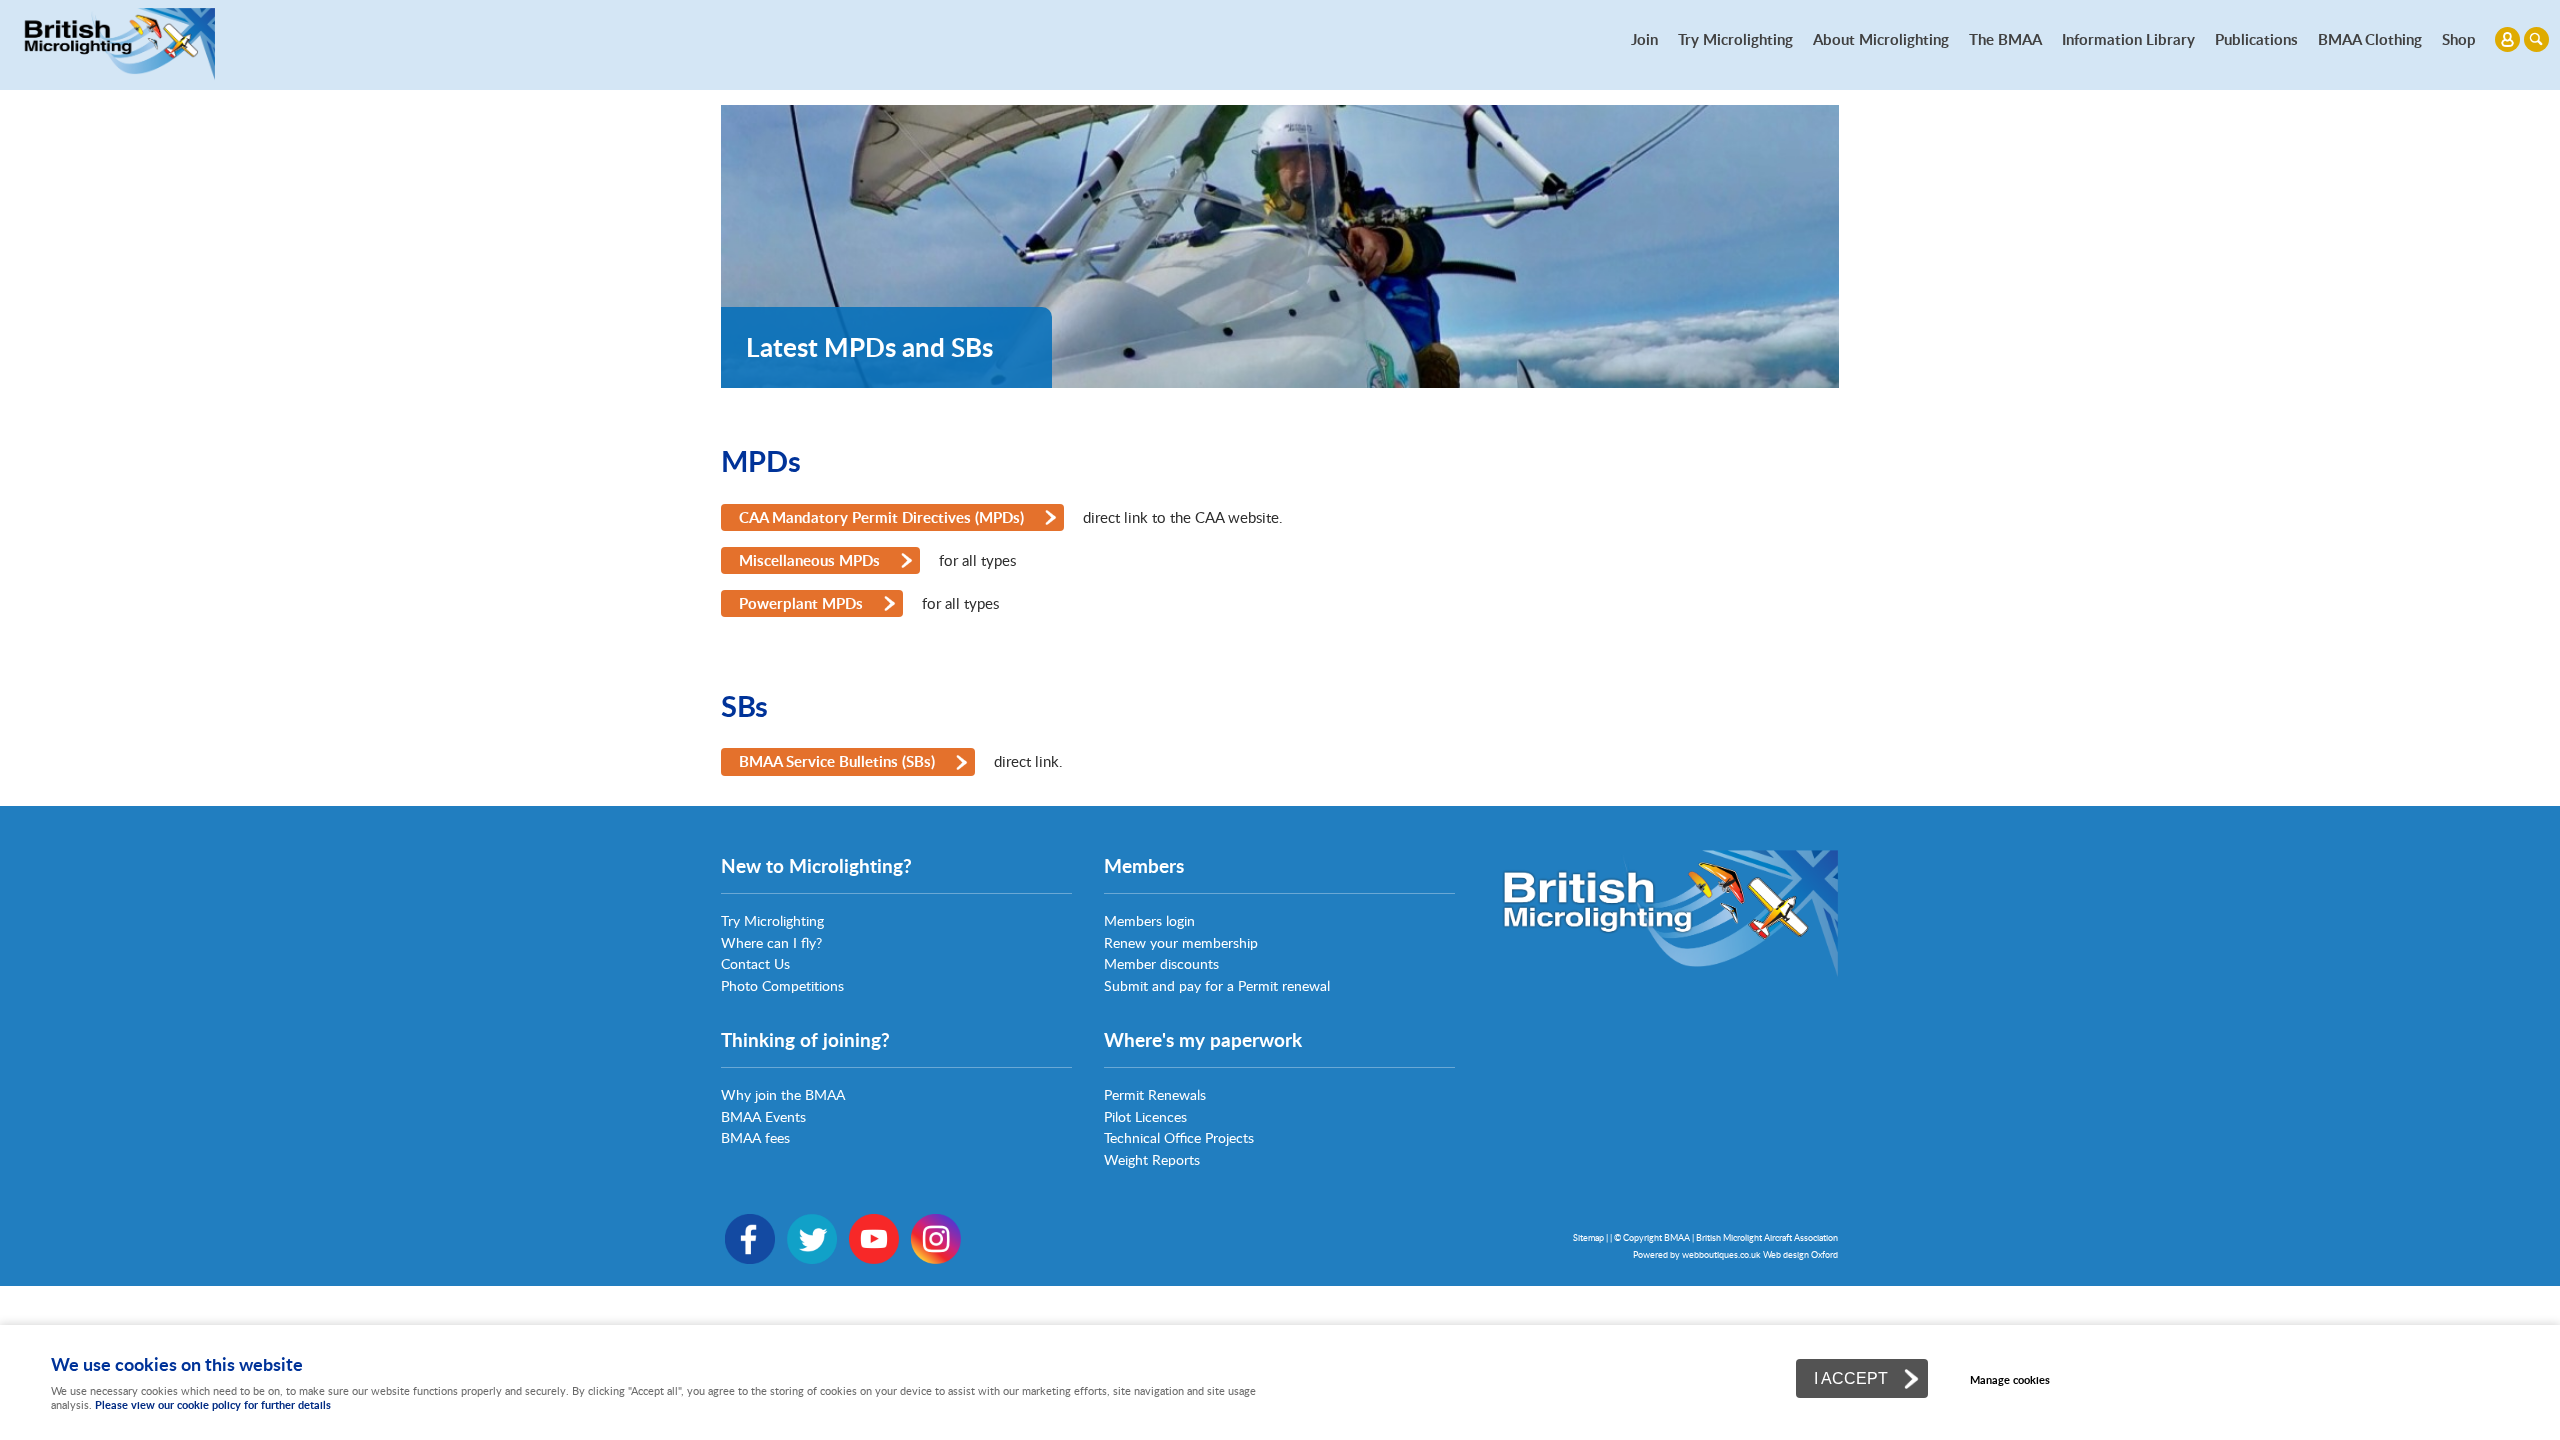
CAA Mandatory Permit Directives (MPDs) (881, 517)
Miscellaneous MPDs (809, 560)
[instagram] (936, 1258)
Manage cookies (2010, 1379)
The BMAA (2005, 39)
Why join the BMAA (783, 1094)
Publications (2256, 39)
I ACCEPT (1851, 1378)
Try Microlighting (1735, 39)
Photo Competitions (782, 985)
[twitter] (812, 1258)
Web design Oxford (1800, 1254)
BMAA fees (755, 1137)
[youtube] (874, 1258)
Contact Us (755, 963)
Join (1644, 39)
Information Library (2128, 39)
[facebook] (750, 1258)
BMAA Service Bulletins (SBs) (837, 761)
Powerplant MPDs (801, 603)
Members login (1149, 920)
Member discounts (1161, 963)
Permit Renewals (1155, 1094)
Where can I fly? (771, 942)
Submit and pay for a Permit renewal (1217, 985)
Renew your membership (1181, 942)
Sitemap (1588, 1237)
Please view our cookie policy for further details (213, 1404)
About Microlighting (1881, 39)
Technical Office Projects (1179, 1137)
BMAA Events (763, 1116)
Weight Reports (1152, 1159)
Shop (2459, 39)
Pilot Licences (1145, 1116)
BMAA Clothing (2370, 39)
